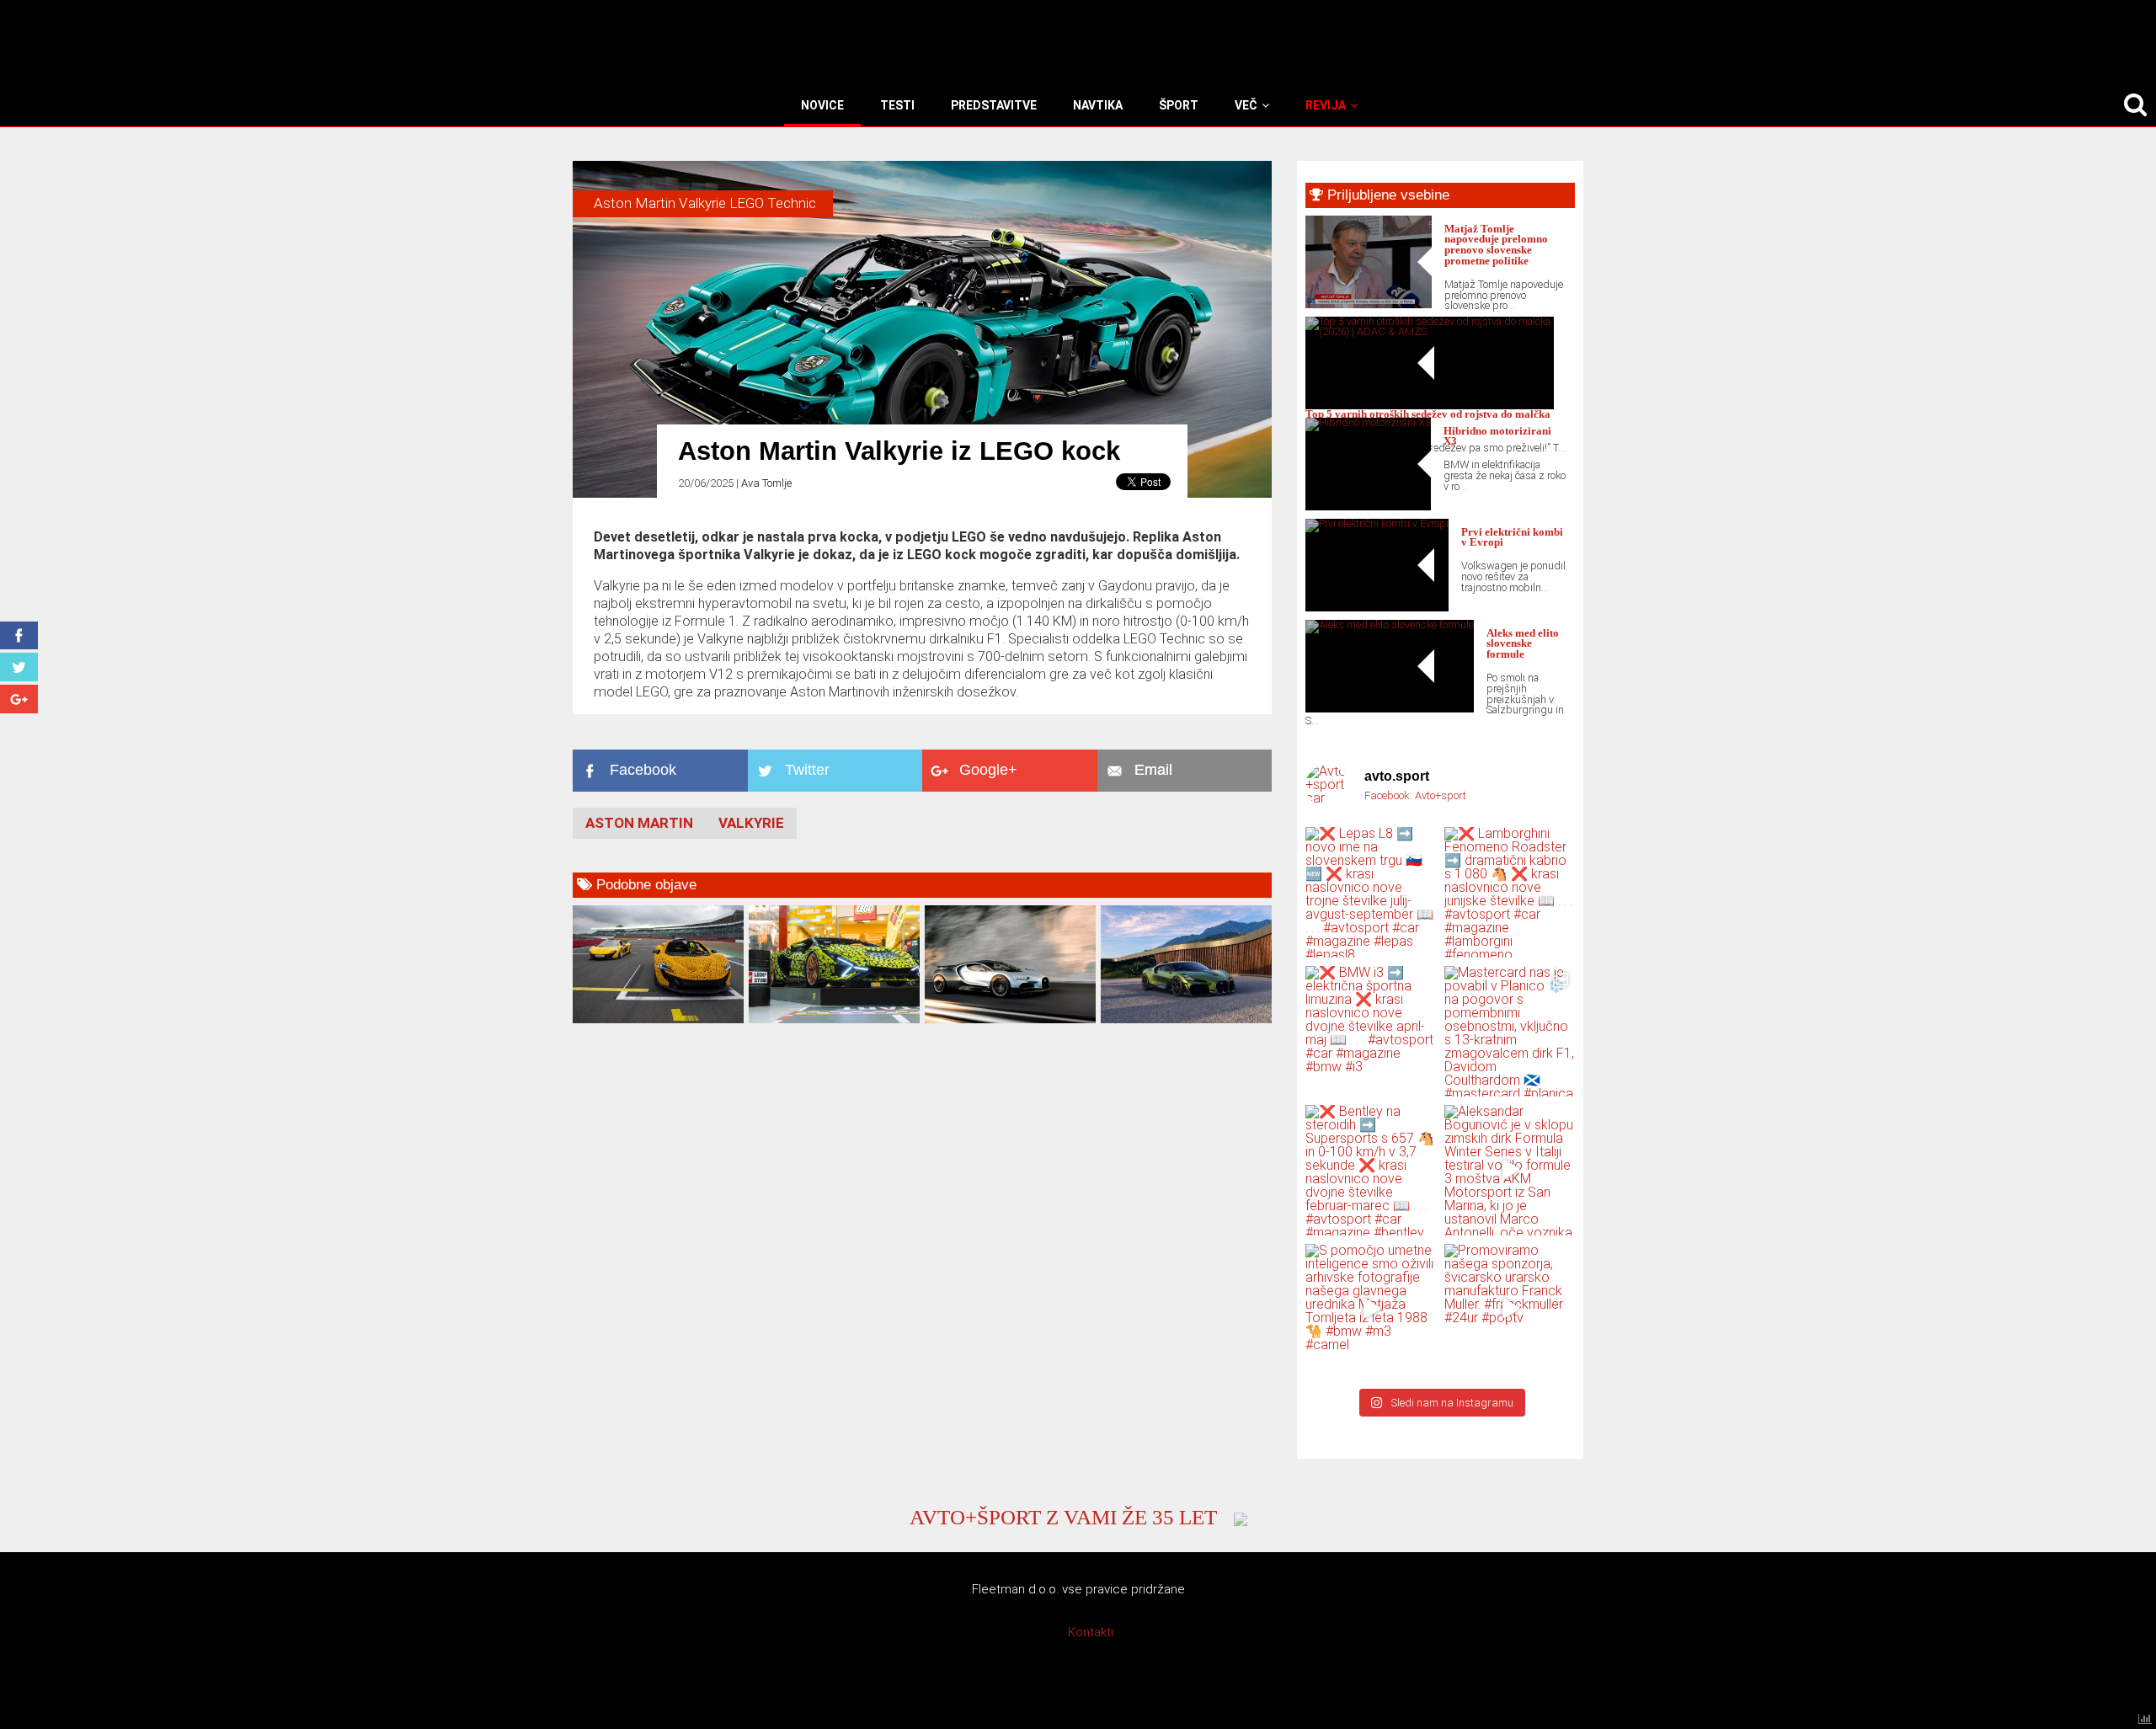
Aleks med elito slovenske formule (1523, 644)
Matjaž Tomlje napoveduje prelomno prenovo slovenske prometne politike (1496, 245)
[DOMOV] (798, 105)
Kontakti (1091, 1632)
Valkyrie (751, 823)
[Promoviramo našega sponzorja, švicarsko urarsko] (1510, 1309)
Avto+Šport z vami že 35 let (1063, 1517)
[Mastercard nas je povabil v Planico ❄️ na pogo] (1510, 1031)
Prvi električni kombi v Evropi (1512, 538)
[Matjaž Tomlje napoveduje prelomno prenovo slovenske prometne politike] (1369, 304)
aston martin (639, 823)
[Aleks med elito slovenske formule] (1390, 624)
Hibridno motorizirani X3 (1497, 437)
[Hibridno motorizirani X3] (1368, 422)
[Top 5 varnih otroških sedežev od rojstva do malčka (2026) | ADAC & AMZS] (1430, 331)
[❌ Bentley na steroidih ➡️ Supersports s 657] (1371, 1170)
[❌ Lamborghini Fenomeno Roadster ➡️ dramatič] (1510, 892)
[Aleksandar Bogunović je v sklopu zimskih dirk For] (1510, 1170)
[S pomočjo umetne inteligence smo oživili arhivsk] (1371, 1309)
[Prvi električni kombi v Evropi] (1377, 523)
